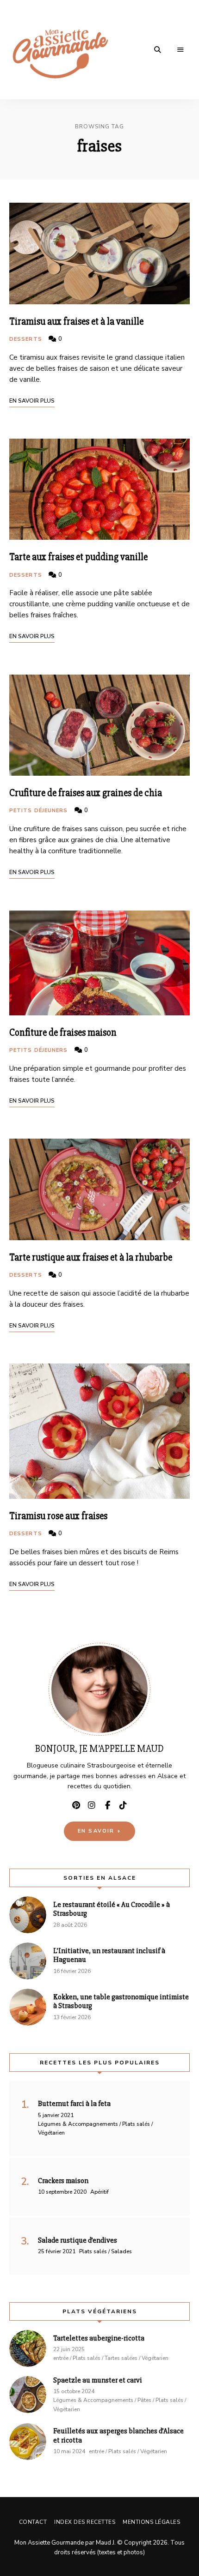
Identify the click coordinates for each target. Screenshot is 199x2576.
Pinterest (76, 1805)
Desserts (26, 339)
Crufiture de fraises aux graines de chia (86, 793)
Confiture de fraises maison (63, 1033)
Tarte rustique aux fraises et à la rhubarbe (91, 1258)
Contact (33, 2522)
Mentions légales (151, 2522)
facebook (107, 1805)
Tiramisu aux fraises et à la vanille (76, 322)
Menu (180, 50)
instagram (92, 1805)
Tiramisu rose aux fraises (58, 1516)
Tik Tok (123, 1805)
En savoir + (99, 1831)
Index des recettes (85, 2522)
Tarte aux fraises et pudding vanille (78, 557)
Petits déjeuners (39, 811)
